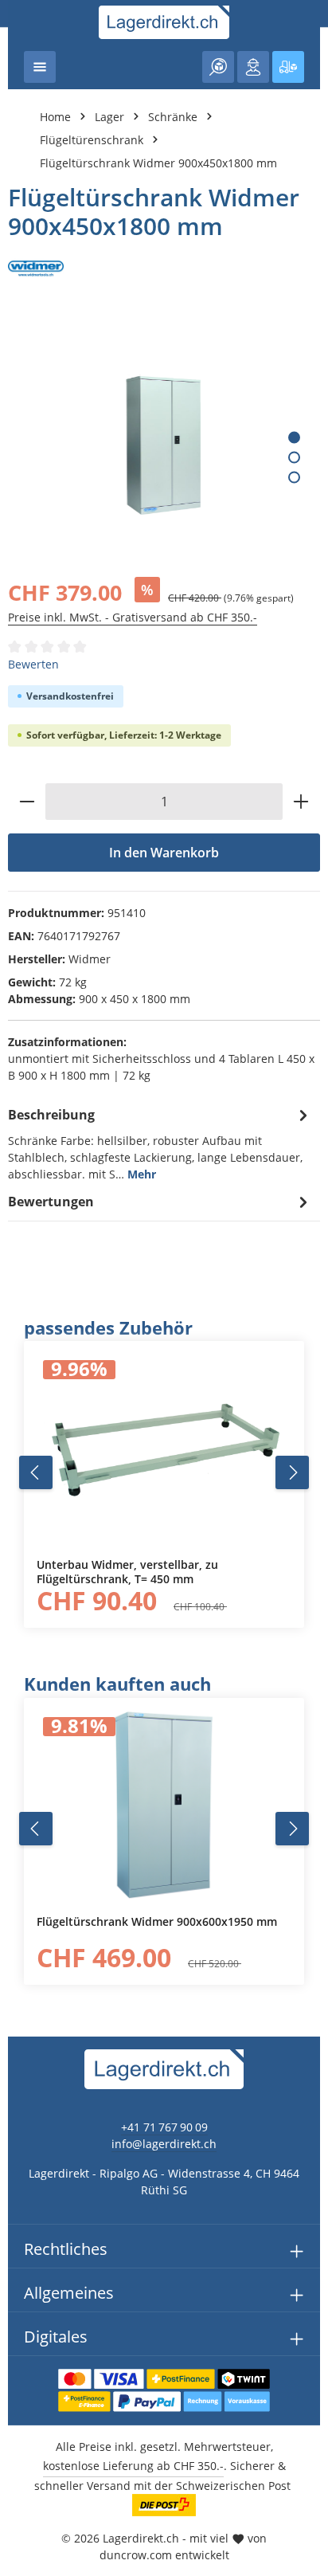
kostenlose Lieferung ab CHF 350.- (133, 2466)
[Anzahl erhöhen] (301, 802)
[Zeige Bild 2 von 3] (294, 458)
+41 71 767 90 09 (164, 2127)
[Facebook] (20, 1560)
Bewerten (33, 664)
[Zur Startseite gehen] (164, 22)
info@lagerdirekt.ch (164, 2144)
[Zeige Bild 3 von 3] (294, 478)
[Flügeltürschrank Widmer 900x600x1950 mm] (164, 1806)
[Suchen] (218, 67)
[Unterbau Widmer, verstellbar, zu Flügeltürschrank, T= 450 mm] (164, 1449)
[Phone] (20, 1623)
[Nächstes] (292, 1472)
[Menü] (40, 67)
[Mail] (20, 1655)
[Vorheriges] (36, 1472)
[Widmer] (164, 269)
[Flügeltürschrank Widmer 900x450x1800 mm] (164, 445)
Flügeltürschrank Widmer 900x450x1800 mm (158, 163)
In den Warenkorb (164, 853)
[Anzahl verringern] (27, 802)
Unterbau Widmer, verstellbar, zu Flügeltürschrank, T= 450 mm (127, 1572)
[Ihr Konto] (253, 67)
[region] (164, 1472)
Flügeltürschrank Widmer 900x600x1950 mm (157, 1922)
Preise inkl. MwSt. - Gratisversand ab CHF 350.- (133, 617)
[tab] (160, 1143)
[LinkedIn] (20, 1592)
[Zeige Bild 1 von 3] (294, 438)
